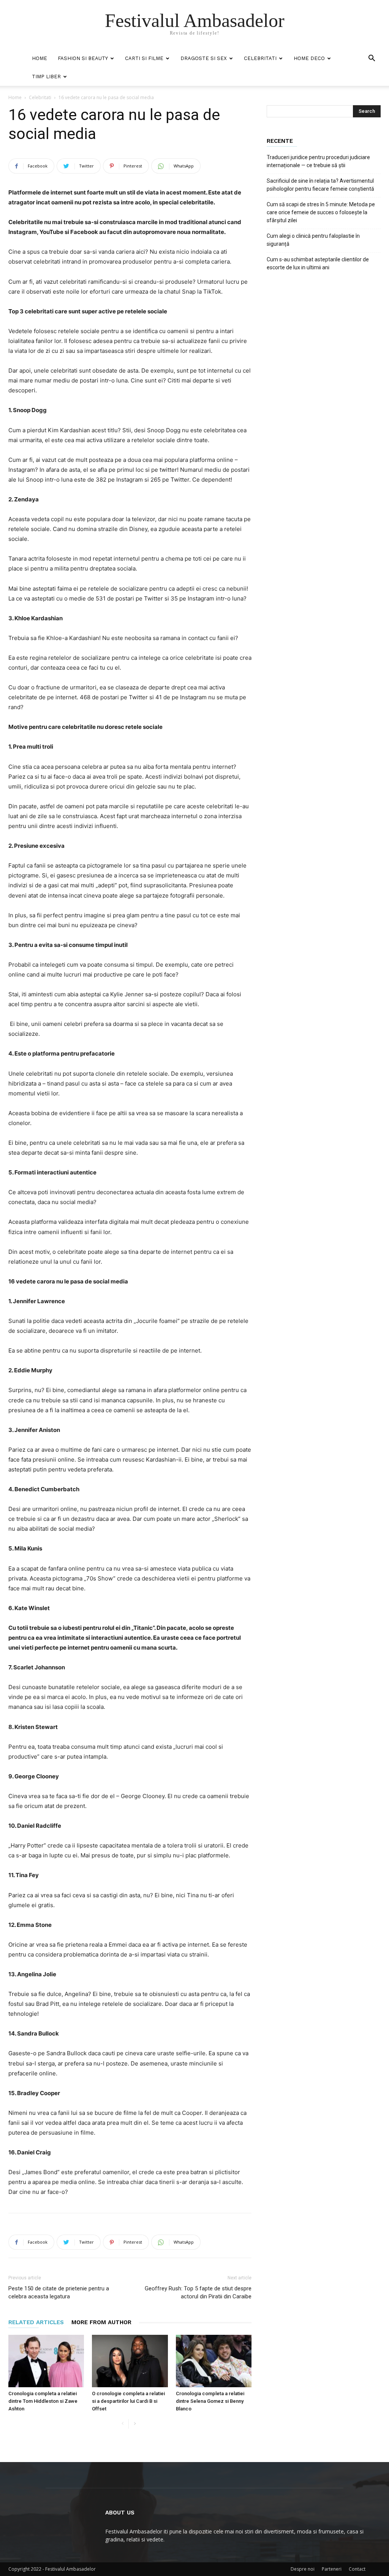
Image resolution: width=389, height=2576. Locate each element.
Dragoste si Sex (204, 58)
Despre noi (303, 2569)
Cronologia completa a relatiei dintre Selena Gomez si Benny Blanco (210, 2401)
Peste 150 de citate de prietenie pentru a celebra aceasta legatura (59, 2292)
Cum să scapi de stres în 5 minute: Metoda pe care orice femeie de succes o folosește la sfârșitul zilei (321, 212)
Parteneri (332, 2569)
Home (40, 58)
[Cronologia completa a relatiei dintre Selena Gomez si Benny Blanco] (214, 2361)
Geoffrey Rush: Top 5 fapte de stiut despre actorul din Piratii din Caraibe (198, 2292)
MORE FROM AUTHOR (101, 2322)
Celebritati (260, 58)
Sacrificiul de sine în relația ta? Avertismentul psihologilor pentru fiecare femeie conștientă (320, 185)
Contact (357, 2569)
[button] (372, 59)
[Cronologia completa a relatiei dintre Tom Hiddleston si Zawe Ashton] (46, 2361)
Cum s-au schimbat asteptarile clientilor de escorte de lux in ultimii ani (318, 263)
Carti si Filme (144, 58)
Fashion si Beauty (83, 58)
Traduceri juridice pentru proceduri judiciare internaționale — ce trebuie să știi (318, 161)
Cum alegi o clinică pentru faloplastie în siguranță (313, 240)
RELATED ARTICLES (36, 2322)
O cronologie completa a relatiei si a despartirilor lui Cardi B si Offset (128, 2401)
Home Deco (309, 58)
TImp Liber (46, 77)
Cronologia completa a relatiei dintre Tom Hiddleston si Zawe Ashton (43, 2401)
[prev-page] (123, 2424)
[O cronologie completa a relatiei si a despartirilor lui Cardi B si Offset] (130, 2361)
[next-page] (135, 2424)
